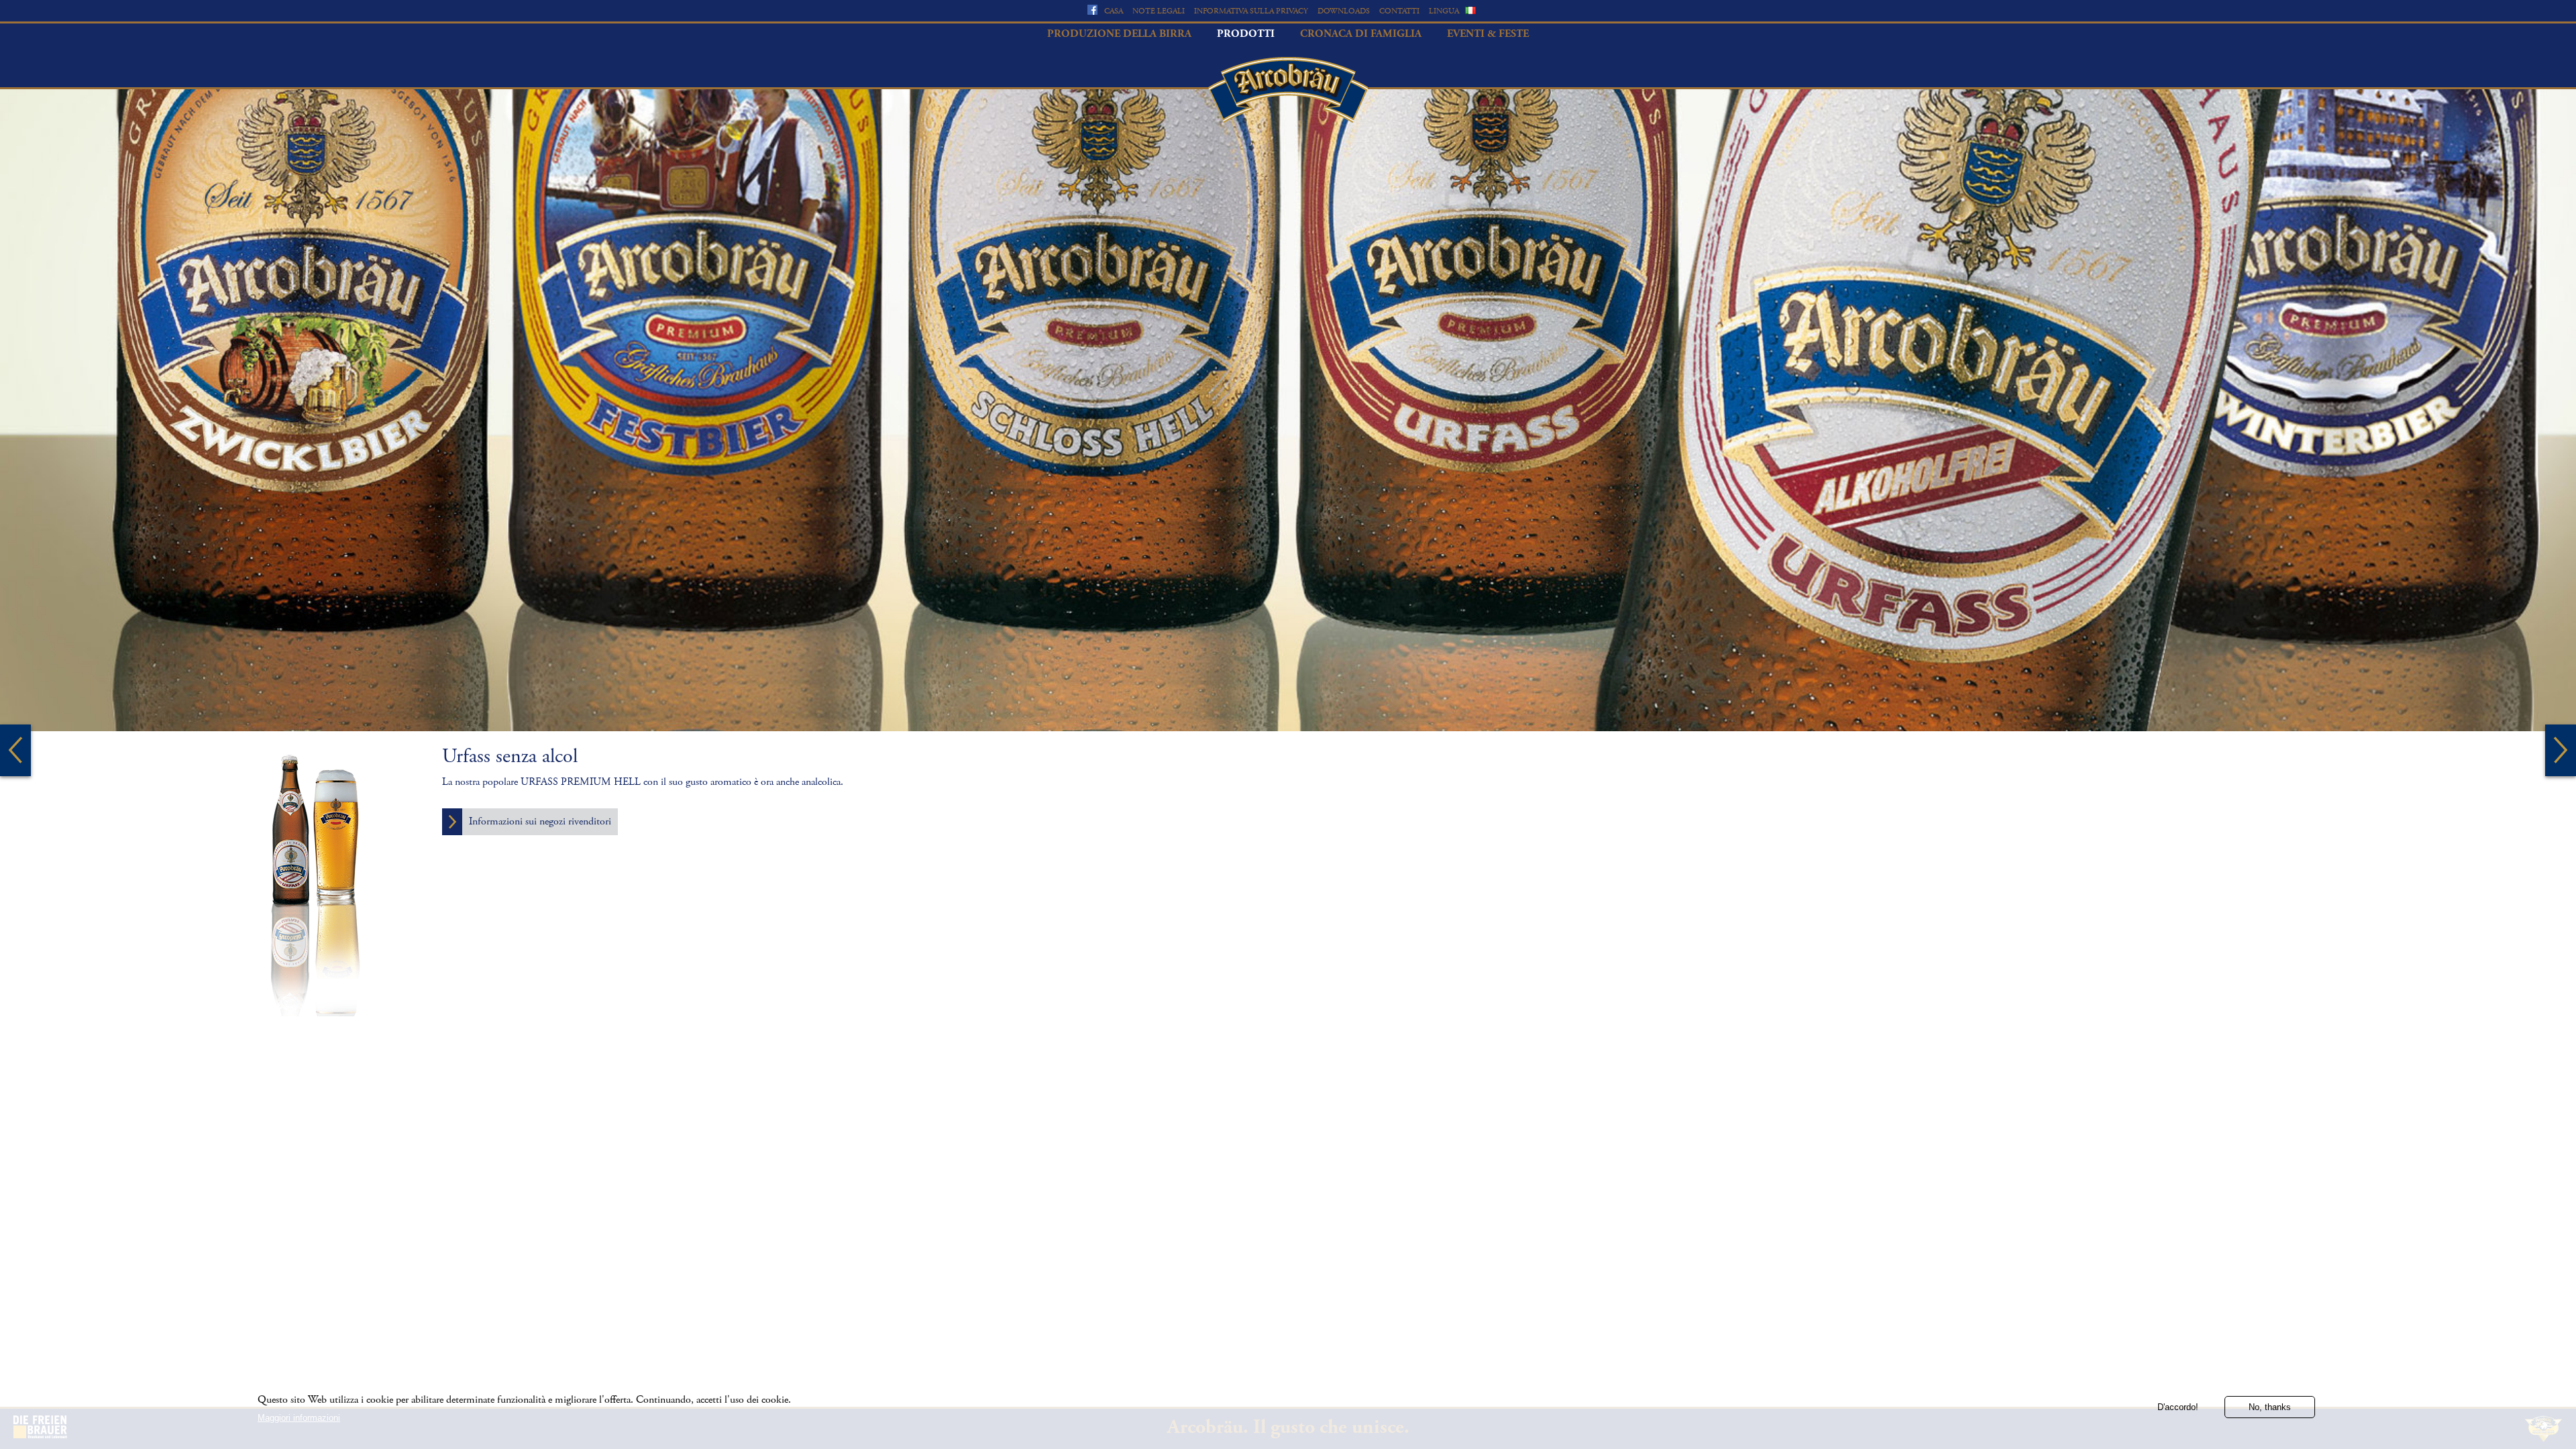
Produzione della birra (1119, 34)
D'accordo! (2178, 1407)
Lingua (1444, 11)
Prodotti (1246, 34)
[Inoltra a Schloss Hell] (2561, 750)
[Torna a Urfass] (15, 750)
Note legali (1159, 11)
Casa (1114, 11)
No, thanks (2270, 1407)
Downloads (1344, 11)
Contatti (1399, 11)
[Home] (1288, 90)
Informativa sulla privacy (1251, 11)
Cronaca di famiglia (1361, 34)
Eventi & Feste (1488, 34)
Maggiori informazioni (299, 1417)
